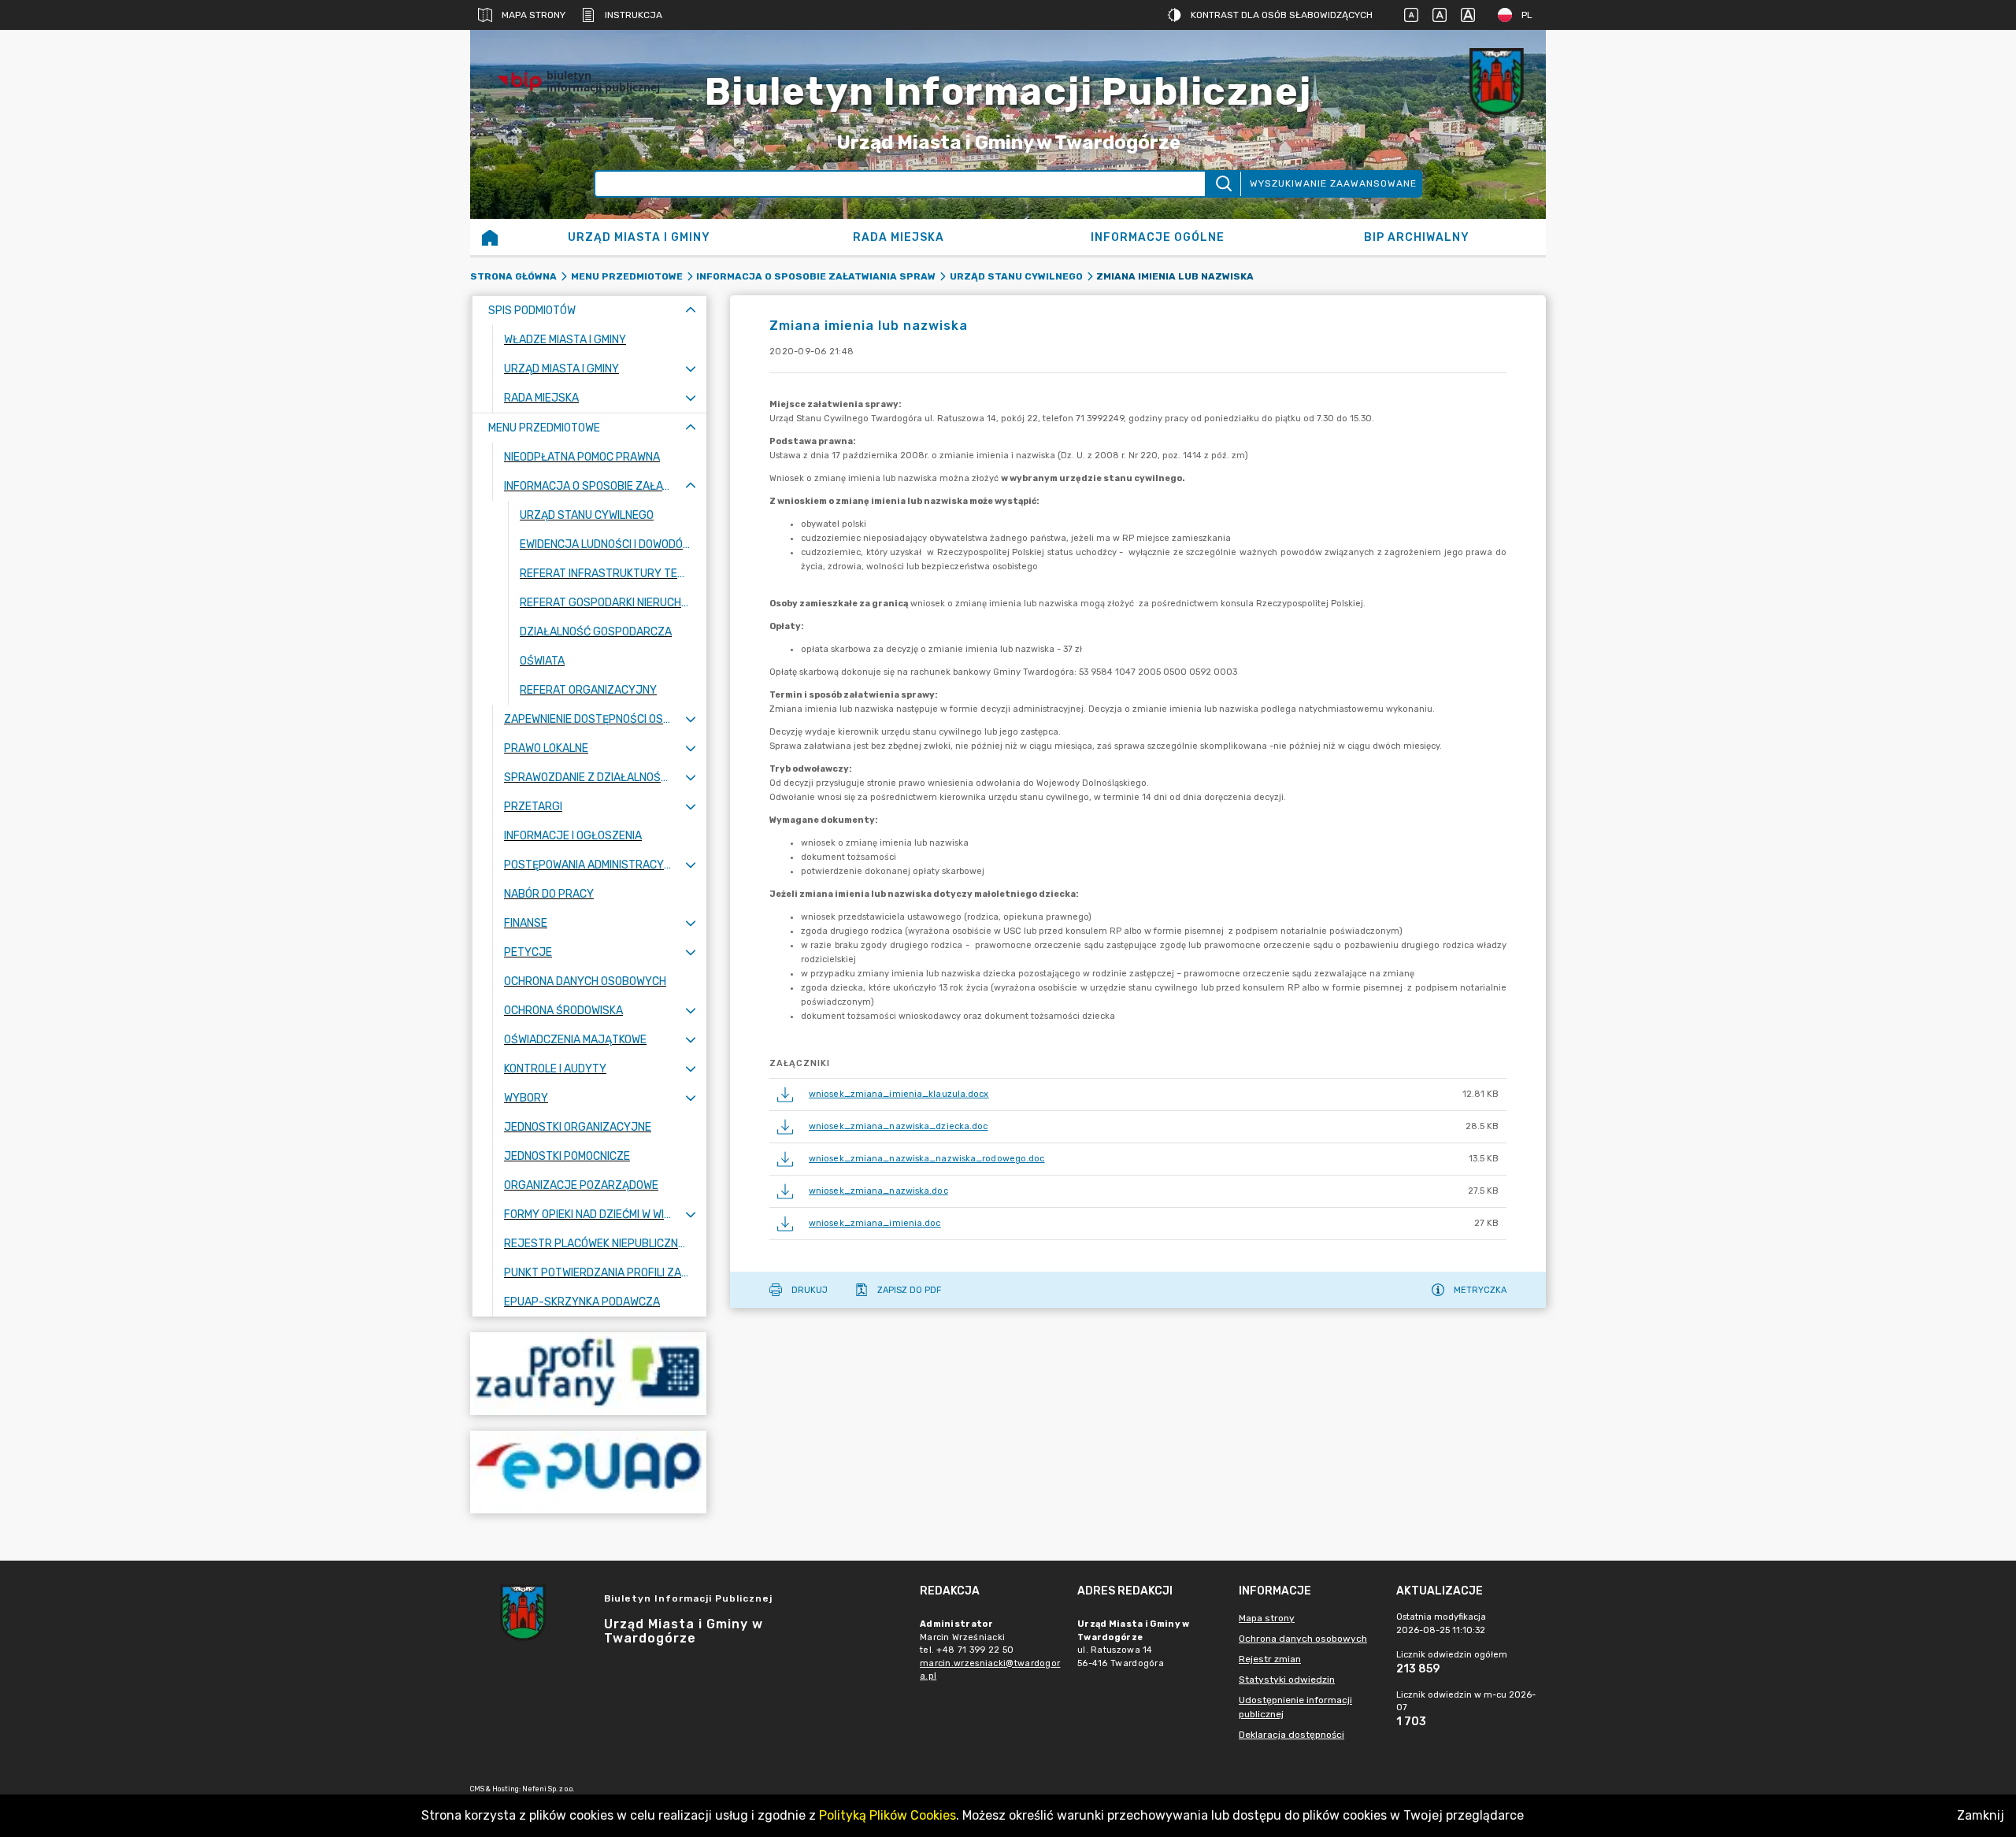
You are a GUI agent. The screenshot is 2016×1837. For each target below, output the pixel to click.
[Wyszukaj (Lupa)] (1223, 184)
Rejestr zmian (1270, 1659)
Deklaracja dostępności (1291, 1735)
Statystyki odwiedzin (1287, 1680)
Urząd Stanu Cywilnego (1016, 276)
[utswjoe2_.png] (1499, 81)
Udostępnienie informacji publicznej (1295, 1707)
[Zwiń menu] (691, 311)
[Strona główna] (490, 237)
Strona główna (513, 276)
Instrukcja (634, 15)
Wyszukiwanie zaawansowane (1333, 183)
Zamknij (1981, 1815)
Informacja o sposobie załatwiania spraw (816, 276)
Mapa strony (534, 15)
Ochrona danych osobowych (1303, 1639)
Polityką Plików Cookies (888, 1815)
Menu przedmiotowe (627, 276)
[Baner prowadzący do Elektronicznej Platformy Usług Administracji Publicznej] (588, 1472)
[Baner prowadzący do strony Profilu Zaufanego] (588, 1374)
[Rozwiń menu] (691, 369)
